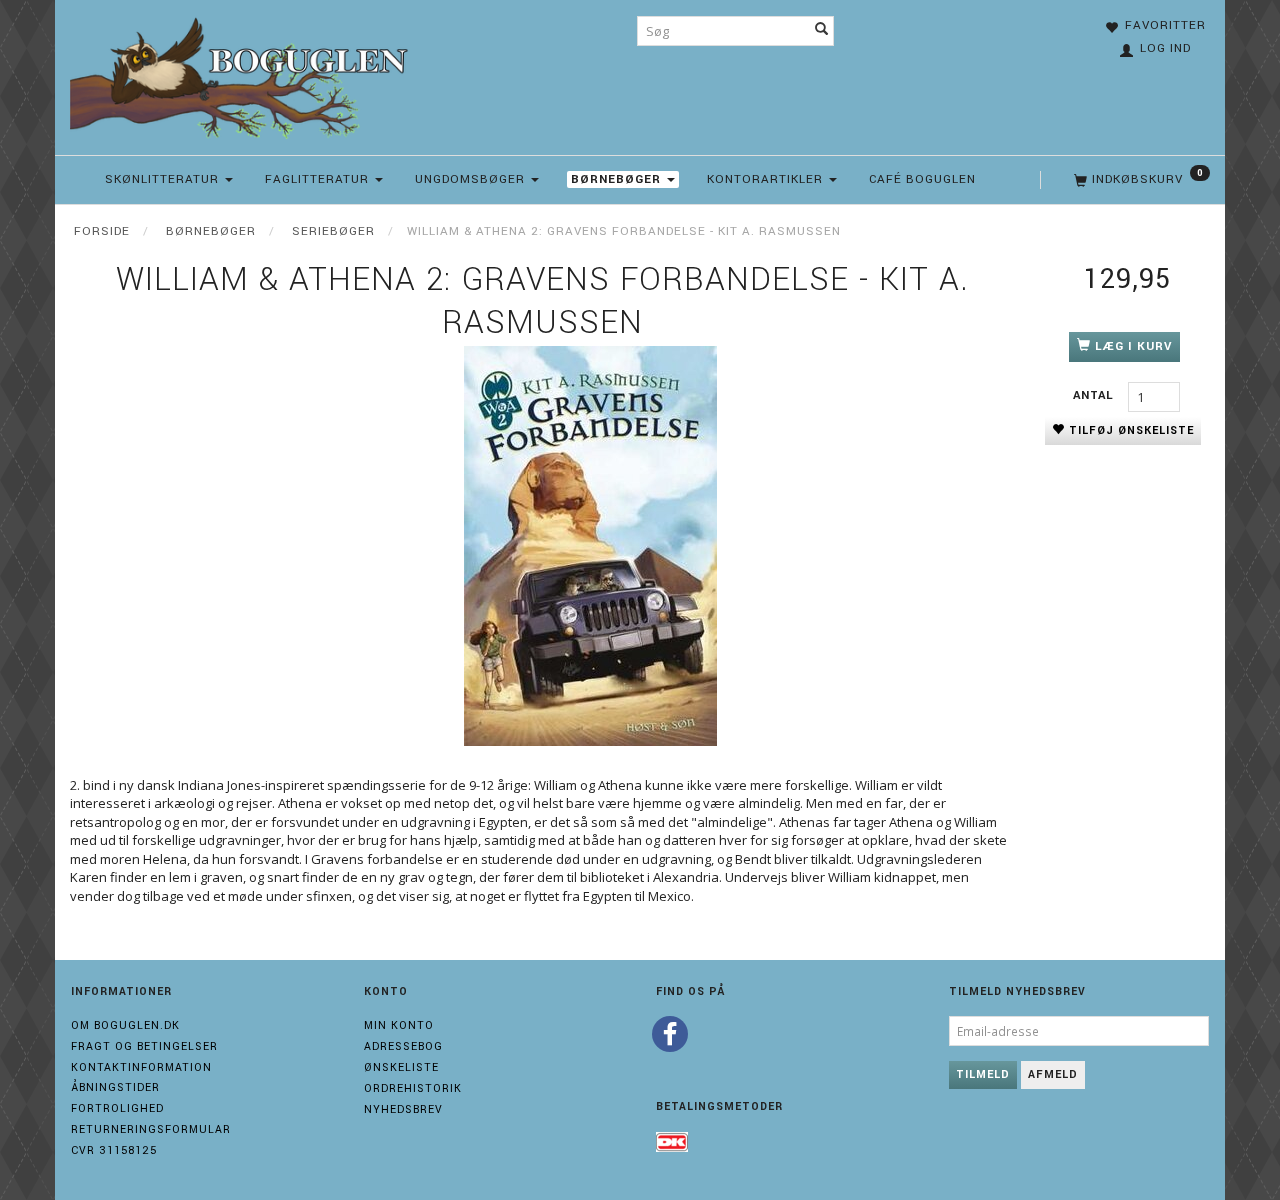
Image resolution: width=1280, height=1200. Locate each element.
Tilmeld (983, 1074)
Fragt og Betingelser (144, 1046)
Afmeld (1053, 1074)
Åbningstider (115, 1087)
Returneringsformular (151, 1129)
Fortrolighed (117, 1108)
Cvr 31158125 (114, 1150)
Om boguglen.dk (125, 1025)
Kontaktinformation (141, 1067)
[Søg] (822, 31)
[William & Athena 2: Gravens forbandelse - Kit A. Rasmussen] (590, 546)
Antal (1095, 395)
